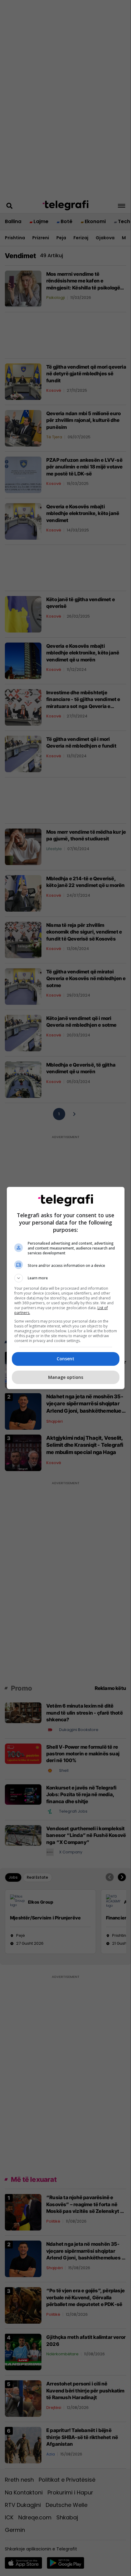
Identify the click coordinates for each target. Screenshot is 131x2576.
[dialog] (66, 1288)
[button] (66, 1278)
